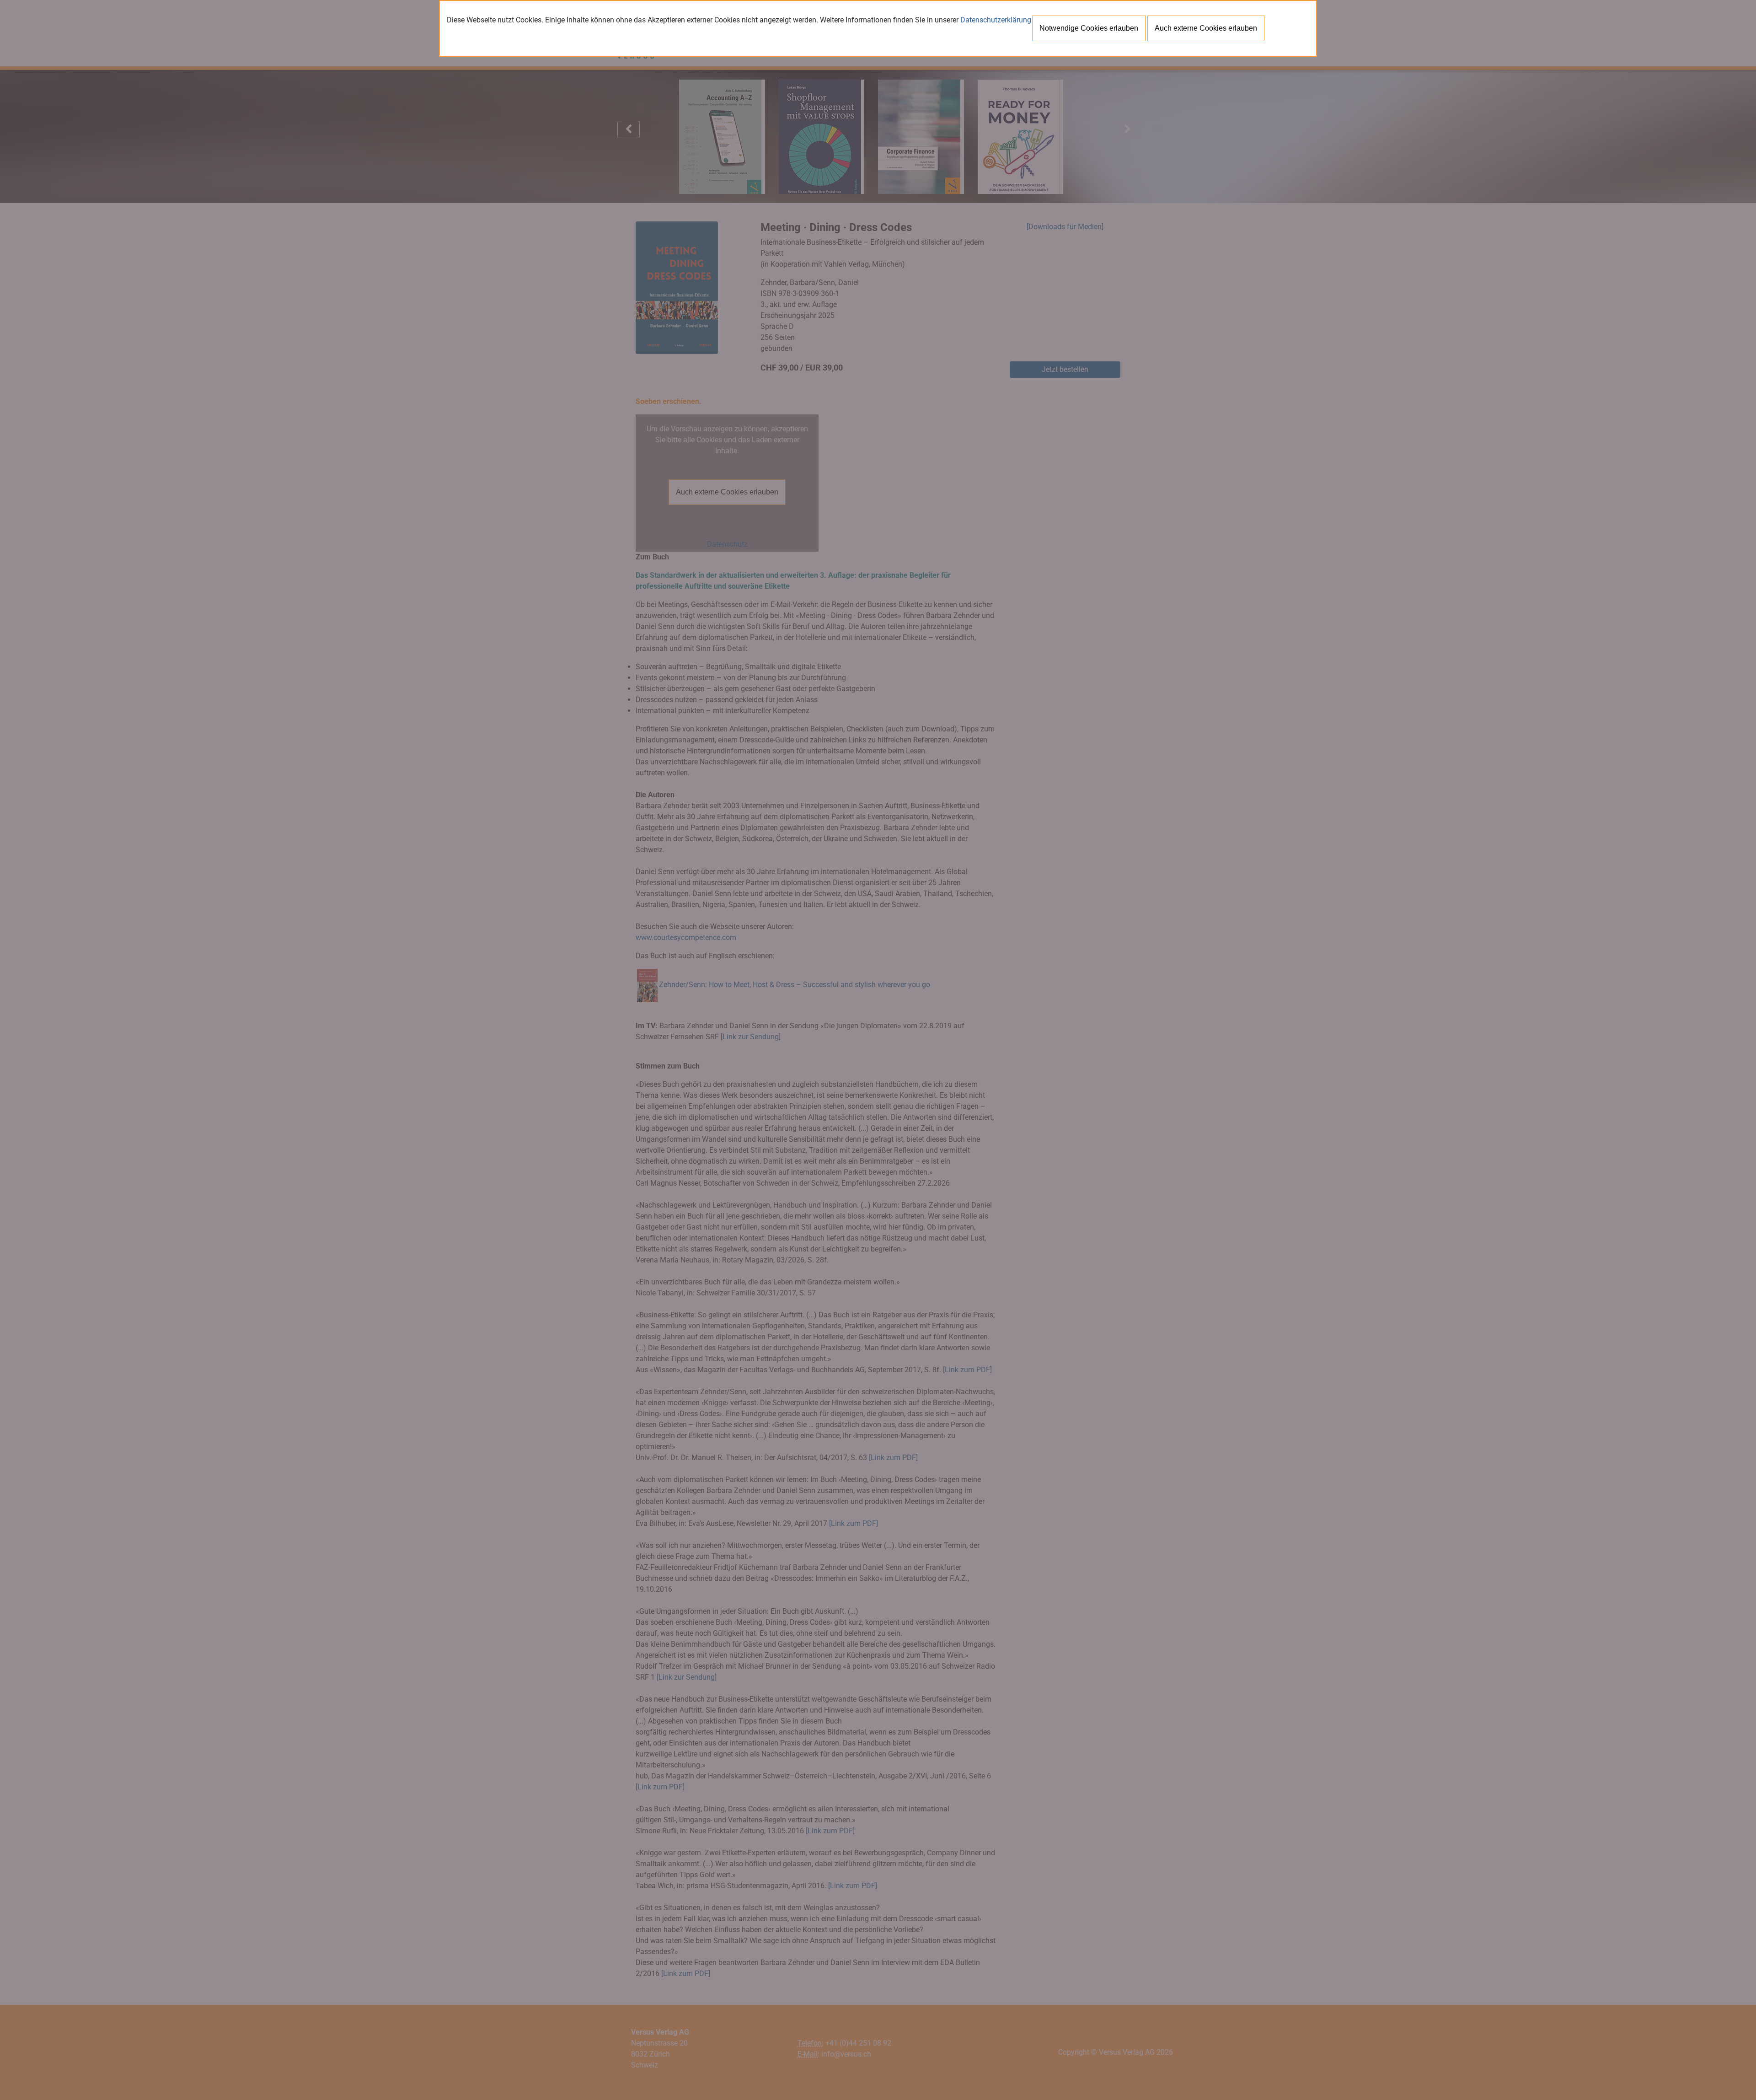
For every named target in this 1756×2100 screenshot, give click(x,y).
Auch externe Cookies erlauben (1206, 28)
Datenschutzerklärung (996, 20)
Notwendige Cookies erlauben (1089, 28)
